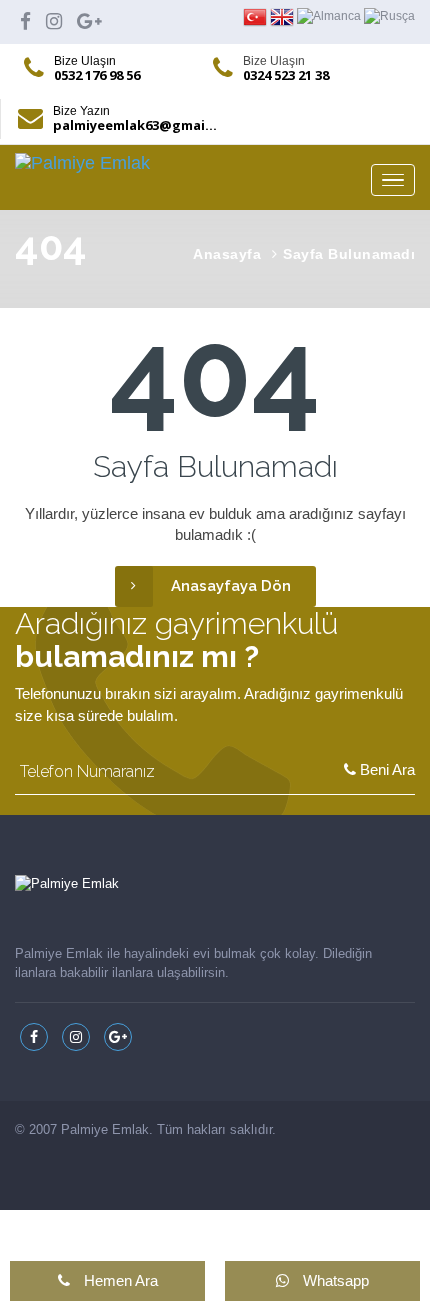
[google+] (89, 21)
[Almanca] (330, 16)
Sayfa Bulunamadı (349, 254)
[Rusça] (389, 16)
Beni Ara (385, 769)
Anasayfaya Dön (231, 586)
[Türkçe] (256, 16)
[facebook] (25, 21)
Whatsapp (334, 1280)
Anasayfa (227, 254)
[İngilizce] (283, 16)
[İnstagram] (54, 21)
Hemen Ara (119, 1280)
